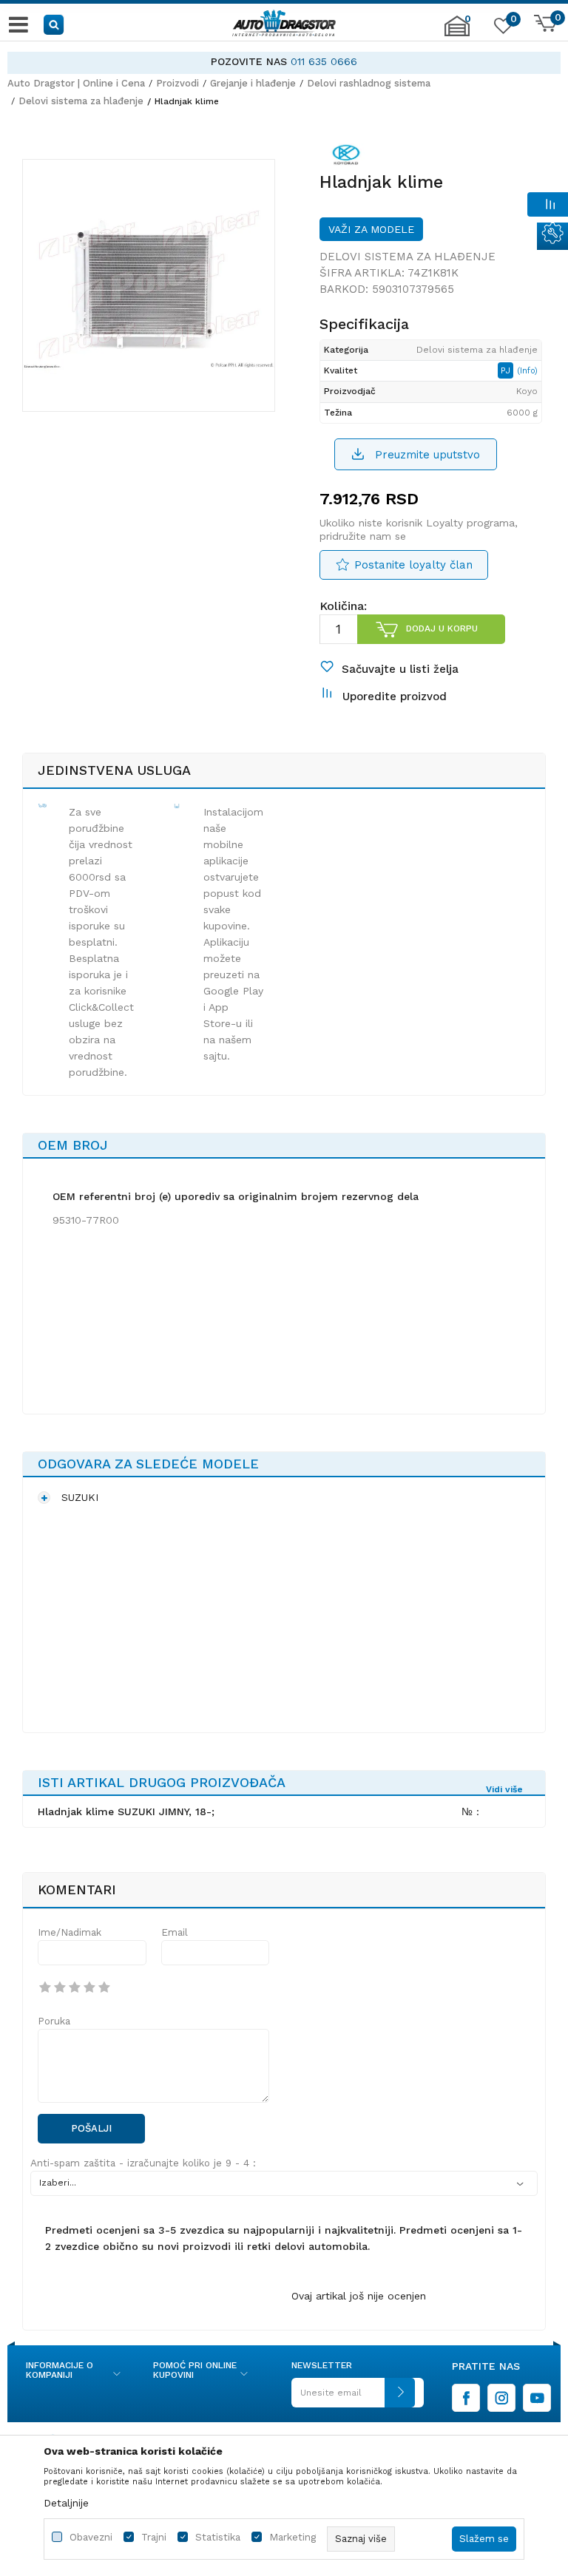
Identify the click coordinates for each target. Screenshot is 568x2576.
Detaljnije (66, 2503)
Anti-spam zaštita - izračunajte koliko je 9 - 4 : (143, 2163)
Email (175, 1932)
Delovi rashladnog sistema (369, 83)
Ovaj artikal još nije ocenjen (359, 2296)
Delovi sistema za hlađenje (81, 101)
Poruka (54, 2021)
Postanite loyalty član (413, 565)
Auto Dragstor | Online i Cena (76, 83)
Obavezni (91, 2537)
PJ (507, 370)
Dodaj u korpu (442, 628)
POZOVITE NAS (249, 61)
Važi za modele (371, 229)
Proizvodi (177, 83)
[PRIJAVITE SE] (353, 2398)
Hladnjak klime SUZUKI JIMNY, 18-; (126, 1811)
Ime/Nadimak (70, 1932)
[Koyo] (346, 157)
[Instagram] (501, 2398)
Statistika (218, 2537)
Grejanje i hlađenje (253, 83)
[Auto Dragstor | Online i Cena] (284, 24)
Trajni (154, 2537)
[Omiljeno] (501, 29)
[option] (284, 62)
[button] (54, 24)
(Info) (527, 371)
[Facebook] (466, 2398)
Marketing (293, 2537)
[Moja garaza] (457, 33)
